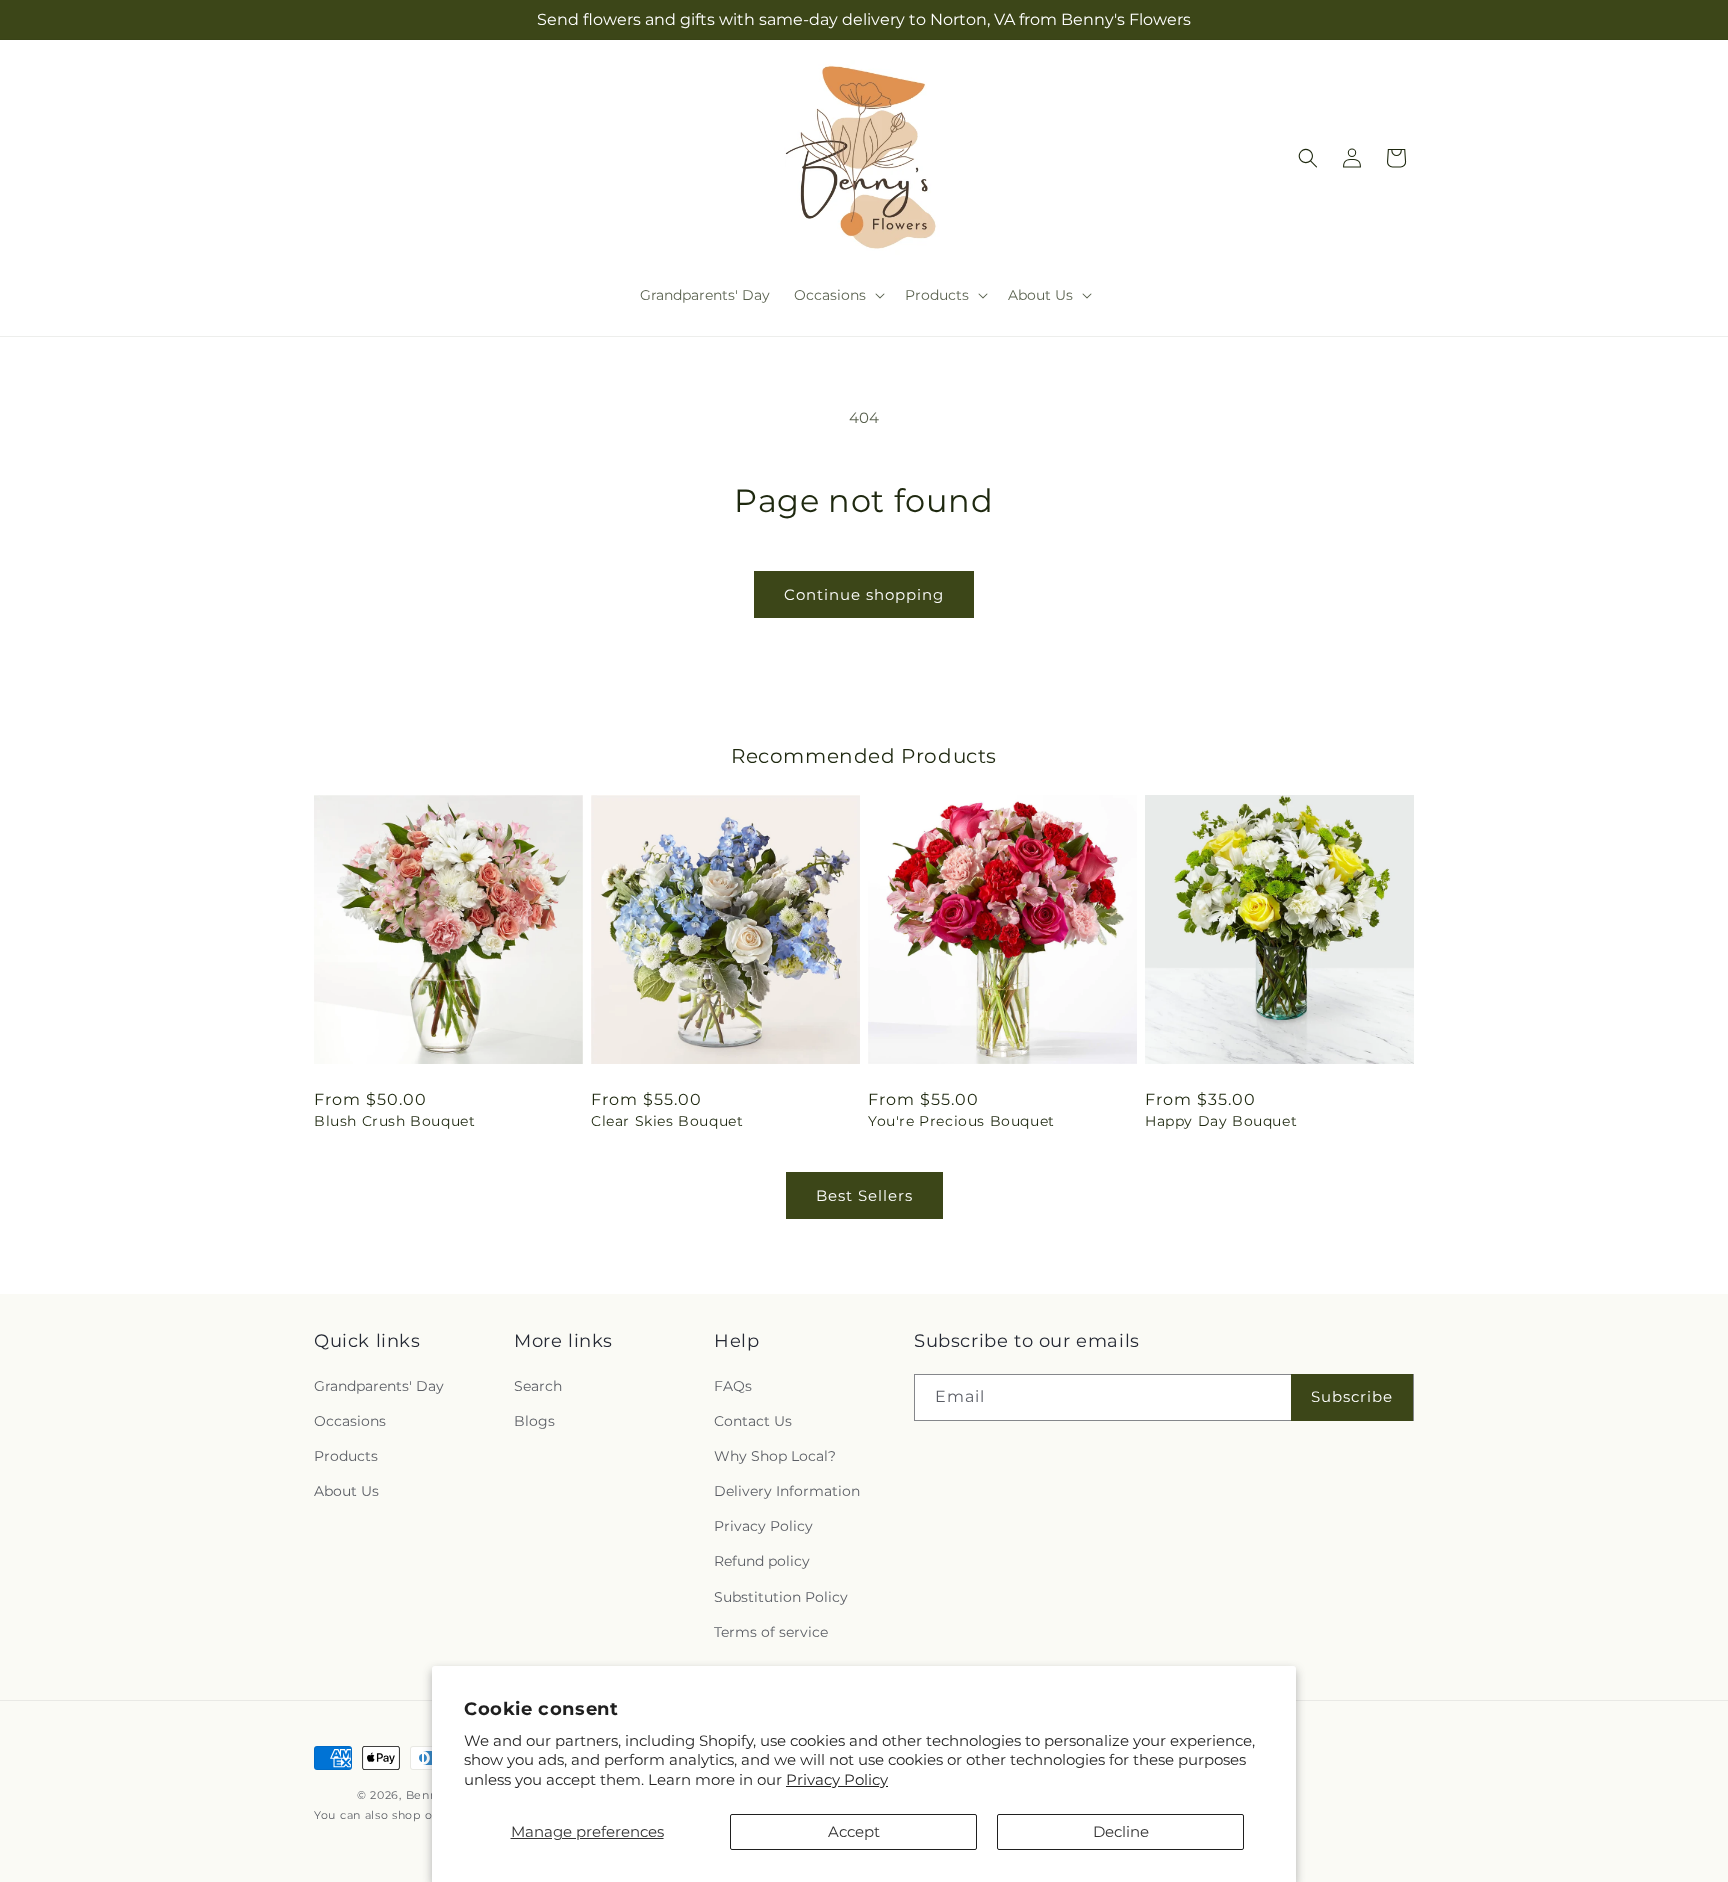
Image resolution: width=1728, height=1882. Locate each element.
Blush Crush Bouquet (394, 1121)
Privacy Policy (837, 1779)
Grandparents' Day (379, 1386)
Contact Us (753, 1421)
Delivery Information (787, 1491)
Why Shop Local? (775, 1456)
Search (538, 1386)
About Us (346, 1491)
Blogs (534, 1421)
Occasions (350, 1421)
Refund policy (762, 1561)
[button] (837, 295)
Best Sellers (864, 1195)
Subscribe (1352, 1396)
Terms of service (771, 1632)
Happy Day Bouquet (1221, 1121)
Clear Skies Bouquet (667, 1121)
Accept (854, 1831)
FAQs (733, 1386)
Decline (1121, 1831)
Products (346, 1456)
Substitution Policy (781, 1597)
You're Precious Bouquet (961, 1121)
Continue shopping (864, 594)
